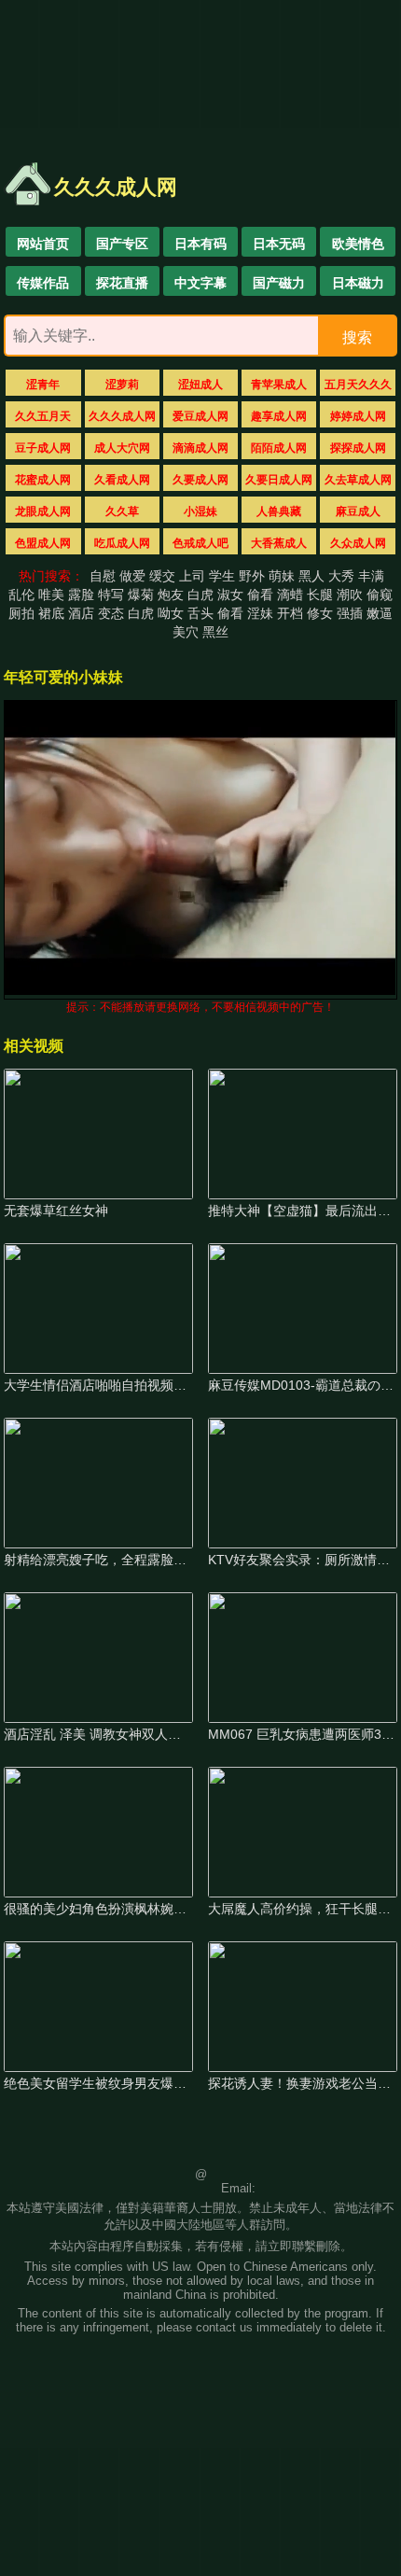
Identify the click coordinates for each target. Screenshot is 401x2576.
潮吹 (350, 595)
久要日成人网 (279, 480)
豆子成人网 (43, 448)
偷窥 (380, 595)
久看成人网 (122, 480)
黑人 (311, 576)
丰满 (371, 576)
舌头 (200, 613)
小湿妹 (200, 511)
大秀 (341, 576)
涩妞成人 (200, 385)
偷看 (260, 595)
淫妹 (260, 613)
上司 (192, 576)
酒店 (81, 613)
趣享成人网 (279, 416)
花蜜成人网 (43, 480)
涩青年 (43, 385)
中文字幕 (200, 283)
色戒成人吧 (200, 543)
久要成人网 (200, 480)
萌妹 (282, 576)
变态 (111, 613)
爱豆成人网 (200, 416)
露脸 (81, 595)
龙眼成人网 (43, 511)
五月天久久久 (358, 385)
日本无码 (279, 244)
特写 (111, 595)
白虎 (200, 595)
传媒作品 (43, 283)
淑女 (230, 595)
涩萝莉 (122, 385)
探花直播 (122, 283)
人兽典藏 (279, 511)
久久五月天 (43, 416)
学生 (222, 576)
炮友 (171, 595)
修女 (320, 613)
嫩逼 (380, 613)
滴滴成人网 (200, 448)
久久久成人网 (122, 416)
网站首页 (43, 244)
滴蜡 (290, 595)
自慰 (103, 576)
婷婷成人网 (358, 416)
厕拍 (21, 613)
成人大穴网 (122, 448)
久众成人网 (358, 543)
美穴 (186, 632)
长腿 (320, 595)
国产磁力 (279, 283)
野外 (252, 576)
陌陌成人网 (279, 448)
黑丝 (215, 632)
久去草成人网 (358, 480)
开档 (290, 613)
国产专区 (122, 244)
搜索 (357, 337)
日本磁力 (358, 283)
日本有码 (200, 244)
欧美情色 (358, 244)
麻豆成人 (358, 511)
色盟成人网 (43, 543)
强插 (350, 613)
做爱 (132, 576)
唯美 (51, 595)
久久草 (122, 511)
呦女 (171, 613)
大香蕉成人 (279, 543)
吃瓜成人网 (122, 543)
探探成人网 (358, 448)
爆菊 (141, 595)
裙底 (51, 613)
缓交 (162, 576)
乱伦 (21, 595)
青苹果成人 (279, 385)
